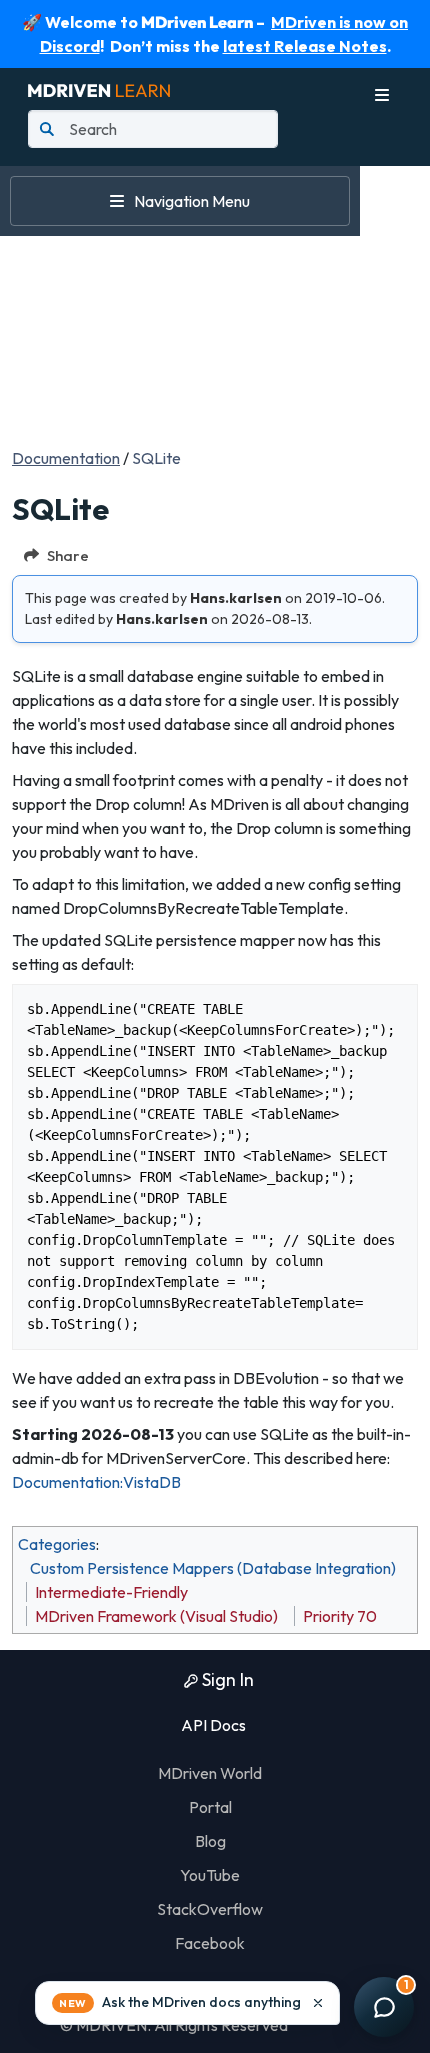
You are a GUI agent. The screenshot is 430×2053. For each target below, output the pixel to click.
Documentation (66, 458)
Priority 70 (340, 1616)
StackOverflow (210, 1909)
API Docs (212, 1725)
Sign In (226, 1679)
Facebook (210, 1943)
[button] (187, 2003)
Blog (210, 1841)
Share (68, 555)
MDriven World (210, 1773)
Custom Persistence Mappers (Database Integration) (213, 1568)
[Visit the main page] (99, 88)
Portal (210, 1807)
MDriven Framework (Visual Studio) (156, 1616)
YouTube (210, 1875)
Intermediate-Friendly (111, 1592)
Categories (57, 1544)
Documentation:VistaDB (96, 1482)
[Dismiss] (318, 2003)
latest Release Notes (305, 46)
